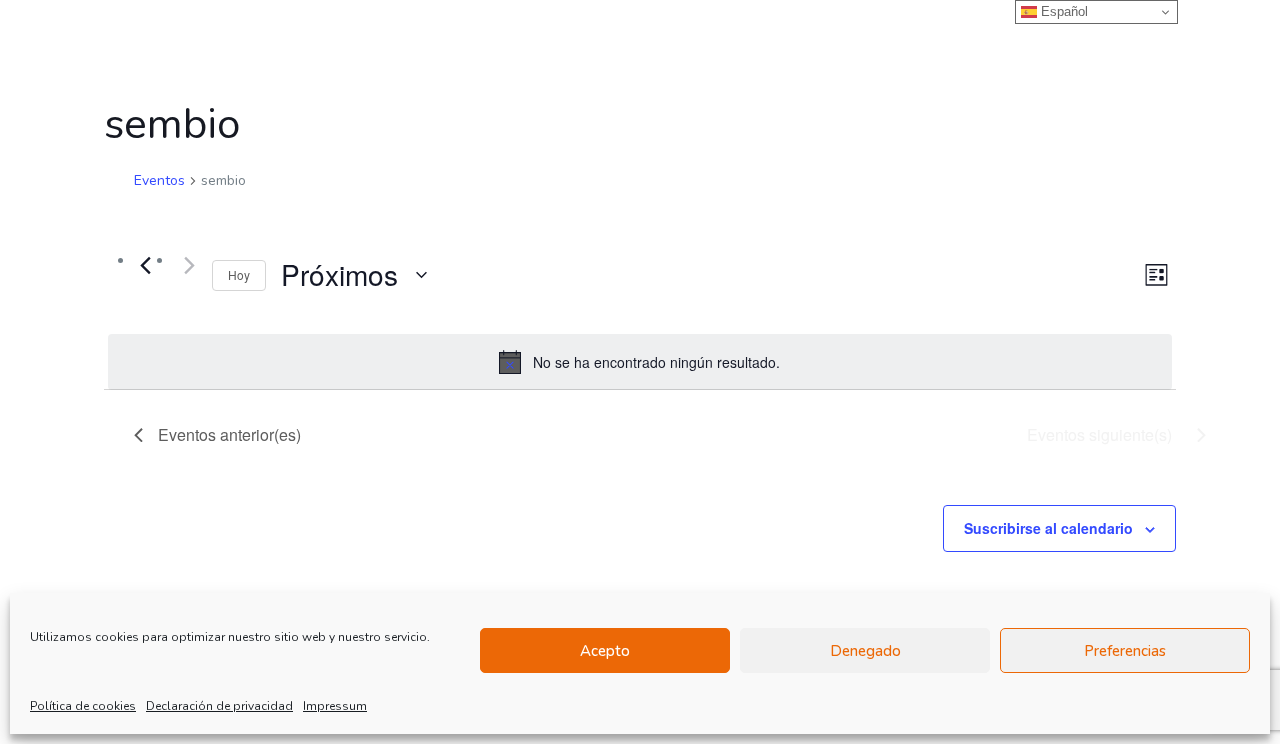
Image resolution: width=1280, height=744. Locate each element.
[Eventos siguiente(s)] (185, 265)
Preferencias (1125, 651)
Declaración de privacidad (219, 706)
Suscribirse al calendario (1048, 528)
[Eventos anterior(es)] (146, 265)
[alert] (640, 362)
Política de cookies (83, 706)
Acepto (605, 651)
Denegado (865, 651)
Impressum (335, 706)
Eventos (159, 180)
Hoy (239, 274)
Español (1062, 11)
